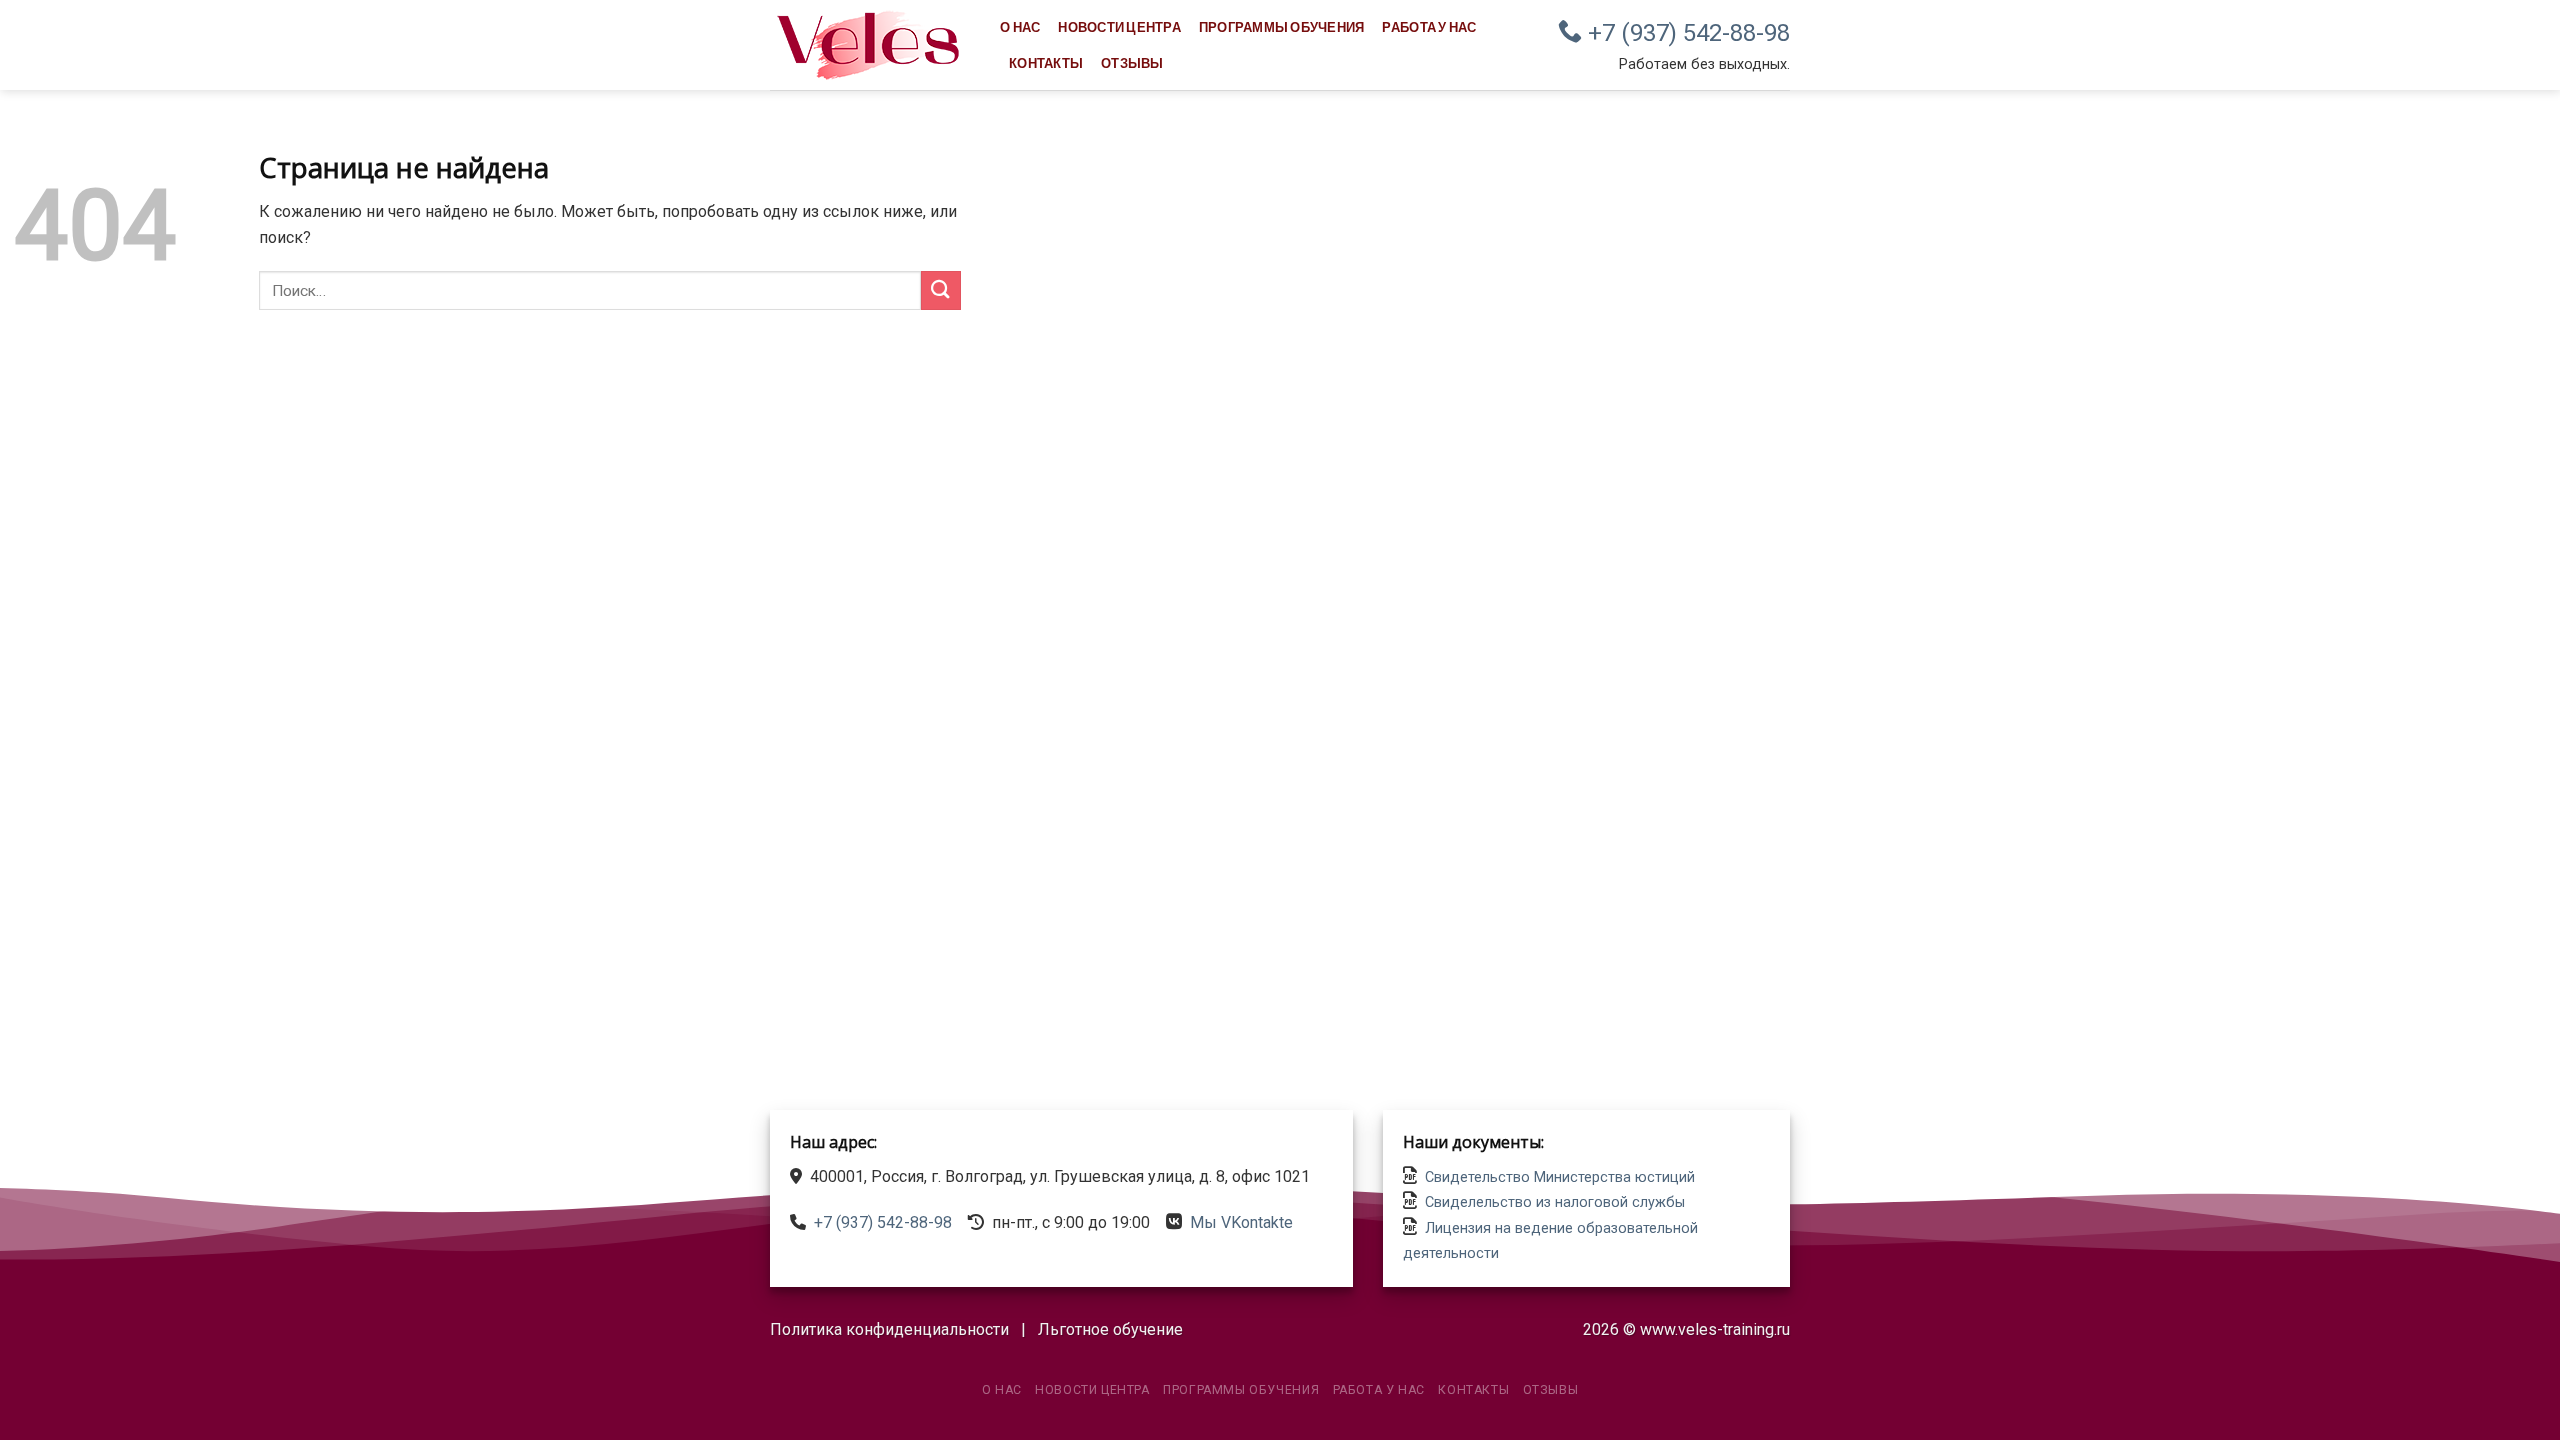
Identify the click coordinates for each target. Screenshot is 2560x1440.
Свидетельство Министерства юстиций (1560, 1177)
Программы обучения (1282, 27)
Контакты (1046, 63)
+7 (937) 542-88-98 (1686, 33)
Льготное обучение (1110, 1329)
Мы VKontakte (1241, 1222)
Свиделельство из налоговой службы (1555, 1202)
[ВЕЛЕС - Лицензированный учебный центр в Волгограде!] (870, 45)
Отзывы (1132, 63)
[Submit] (941, 290)
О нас (1020, 27)
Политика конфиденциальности (889, 1329)
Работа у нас (1429, 27)
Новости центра (1119, 27)
